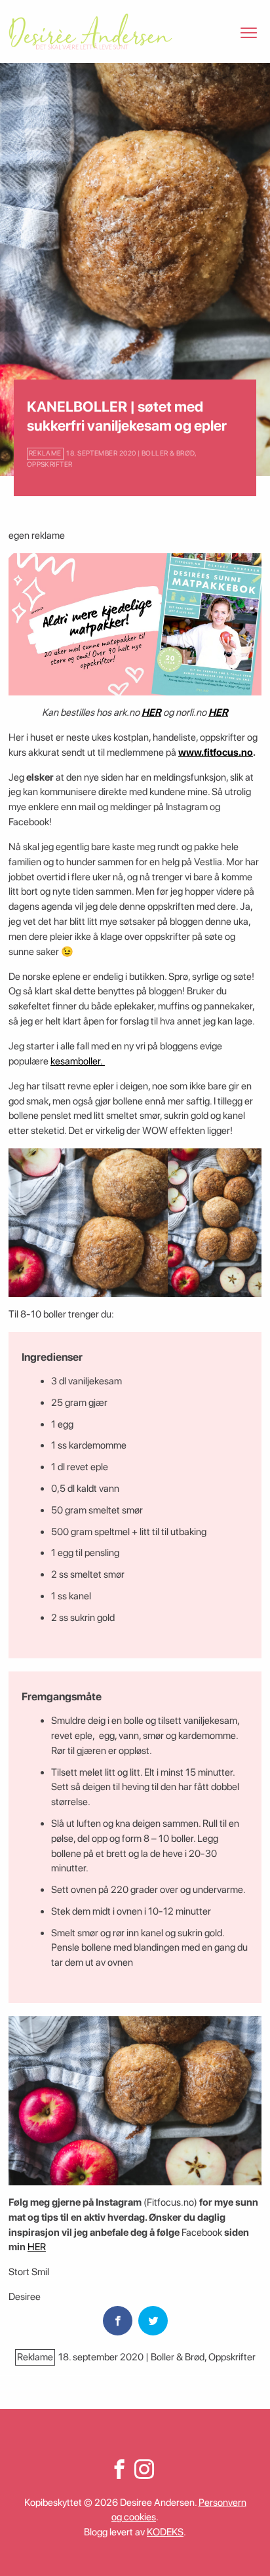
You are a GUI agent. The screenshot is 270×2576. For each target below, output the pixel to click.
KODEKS (165, 2532)
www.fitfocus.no (216, 752)
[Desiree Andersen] (90, 31)
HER (151, 712)
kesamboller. (78, 1061)
